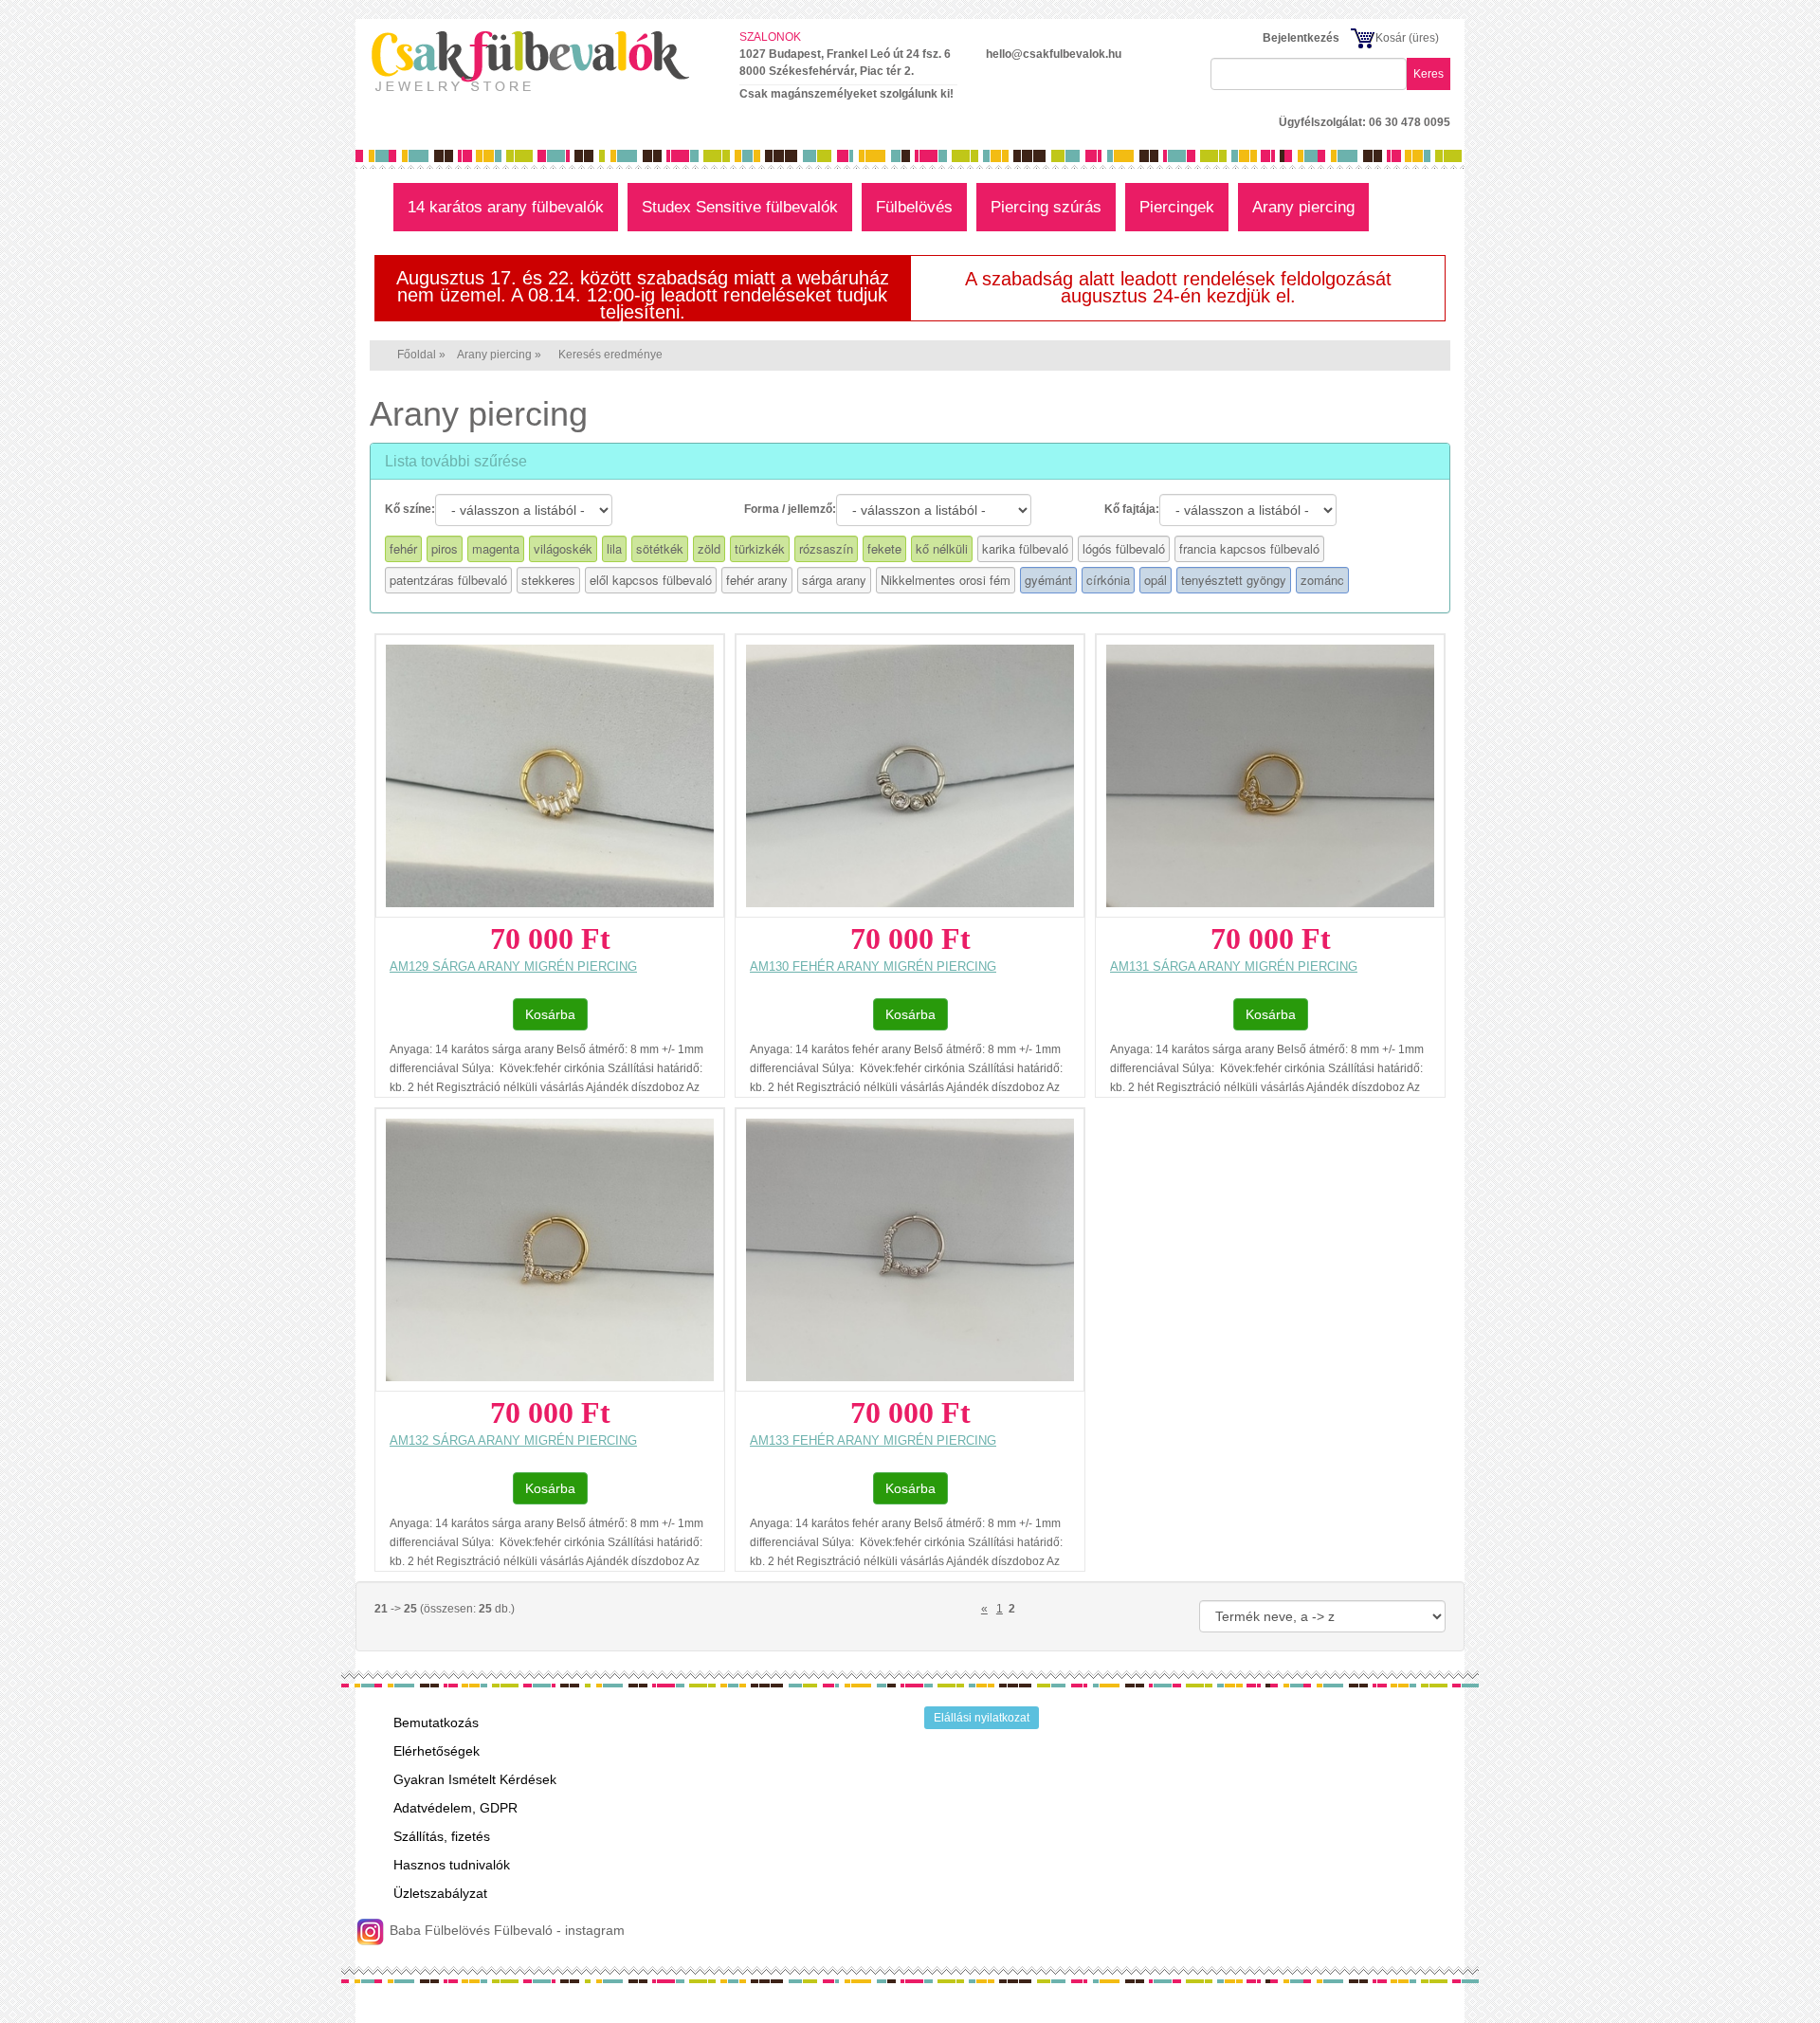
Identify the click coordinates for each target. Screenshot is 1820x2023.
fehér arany (757, 580)
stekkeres (548, 580)
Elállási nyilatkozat (982, 1718)
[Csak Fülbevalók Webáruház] (540, 61)
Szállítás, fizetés (442, 1836)
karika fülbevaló (1025, 548)
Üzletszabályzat (440, 1893)
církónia (1108, 580)
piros (445, 548)
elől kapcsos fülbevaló (651, 580)
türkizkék (760, 548)
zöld (709, 548)
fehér (403, 548)
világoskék (563, 548)
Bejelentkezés (1301, 38)
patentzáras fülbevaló (448, 580)
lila (614, 548)
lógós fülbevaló (1124, 548)
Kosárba (550, 1014)
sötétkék (660, 548)
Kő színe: (410, 509)
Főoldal (417, 355)
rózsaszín (826, 548)
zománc (1322, 580)
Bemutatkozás (436, 1722)
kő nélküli (942, 548)
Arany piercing (494, 355)
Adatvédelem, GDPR (455, 1808)
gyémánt (1048, 580)
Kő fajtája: (1132, 509)
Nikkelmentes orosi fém (946, 580)
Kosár (1391, 38)
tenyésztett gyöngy (1234, 580)
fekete (884, 548)
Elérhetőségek (437, 1751)
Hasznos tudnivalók (452, 1865)
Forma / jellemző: (790, 509)
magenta (496, 548)
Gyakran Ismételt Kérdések (475, 1779)
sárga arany (834, 580)
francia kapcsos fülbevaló (1249, 548)
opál (1156, 580)
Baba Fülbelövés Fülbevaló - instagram (505, 1930)
